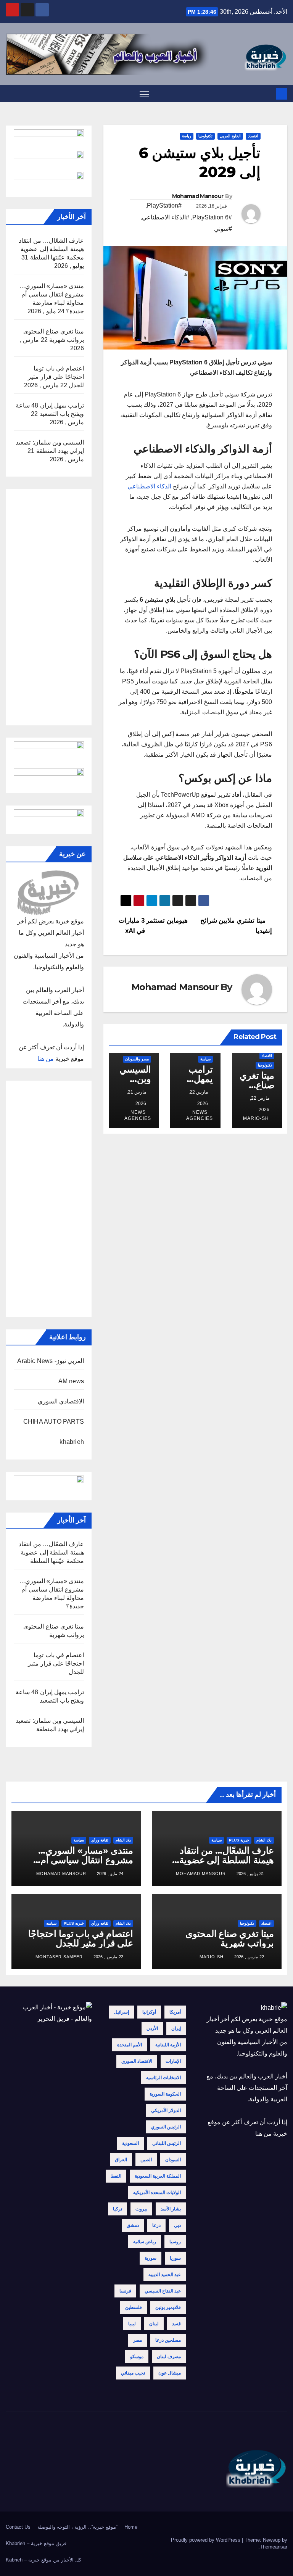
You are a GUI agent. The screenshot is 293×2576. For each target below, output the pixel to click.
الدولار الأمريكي (166, 2110)
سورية (151, 2258)
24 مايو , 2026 (110, 1874)
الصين (146, 2160)
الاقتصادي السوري (61, 1401)
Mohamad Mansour (198, 196)
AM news (71, 1381)
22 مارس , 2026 (249, 1957)
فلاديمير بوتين (168, 2307)
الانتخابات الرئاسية (163, 2078)
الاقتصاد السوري (137, 2061)
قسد (176, 2324)
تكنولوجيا (205, 136)
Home (131, 2527)
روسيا (175, 2242)
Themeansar (274, 2547)
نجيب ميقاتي (133, 2373)
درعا (156, 2225)
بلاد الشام (264, 1840)
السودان (173, 2160)
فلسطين (134, 2307)
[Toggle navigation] (144, 94)
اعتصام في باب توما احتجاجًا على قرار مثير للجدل (56, 377)
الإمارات (173, 2061)
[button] (11, 94)
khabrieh (72, 1442)
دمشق (133, 2225)
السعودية (130, 2143)
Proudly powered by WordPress (206, 2540)
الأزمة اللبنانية (168, 2045)
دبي (177, 2225)
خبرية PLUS (239, 1840)
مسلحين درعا (168, 2340)
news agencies (199, 1115)
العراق (121, 2160)
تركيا (118, 2209)
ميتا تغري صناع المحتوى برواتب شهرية (230, 1938)
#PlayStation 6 (212, 217)
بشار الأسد (171, 2209)
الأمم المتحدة (130, 2045)
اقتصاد (253, 136)
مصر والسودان (137, 1059)
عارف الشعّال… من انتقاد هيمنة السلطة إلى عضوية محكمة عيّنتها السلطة (51, 249)
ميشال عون (170, 2373)
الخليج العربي (230, 136)
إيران (176, 2028)
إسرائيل (122, 2012)
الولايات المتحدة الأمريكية (157, 2193)
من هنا (46, 1059)
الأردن (152, 2028)
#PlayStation (164, 205)
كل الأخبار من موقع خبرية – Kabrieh (43, 2560)
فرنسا (125, 2291)
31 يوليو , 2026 (250, 1874)
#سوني (223, 229)
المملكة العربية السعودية (158, 2176)
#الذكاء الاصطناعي (166, 217)
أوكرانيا (149, 2012)
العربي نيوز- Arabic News (51, 1361)
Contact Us (18, 2527)
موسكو (137, 2357)
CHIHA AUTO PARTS (54, 1422)
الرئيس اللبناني (167, 2143)
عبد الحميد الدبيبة (165, 2275)
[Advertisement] (49, 607)
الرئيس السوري (166, 2127)
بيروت (141, 2209)
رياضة (187, 136)
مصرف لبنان (169, 2357)
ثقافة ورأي (100, 1840)
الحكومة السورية (165, 2094)
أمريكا (175, 2012)
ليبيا (132, 2324)
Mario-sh (256, 1118)
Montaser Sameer (59, 1957)
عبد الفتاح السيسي (163, 2291)
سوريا (175, 2258)
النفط (116, 2176)
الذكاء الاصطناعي (149, 486)
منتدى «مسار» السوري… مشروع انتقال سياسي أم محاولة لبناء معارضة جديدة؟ (81, 1860)
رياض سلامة (145, 2242)
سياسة (205, 1059)
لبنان (154, 2324)
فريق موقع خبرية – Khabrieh (36, 2543)
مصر (138, 2340)
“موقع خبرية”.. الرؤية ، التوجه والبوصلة (77, 2527)
